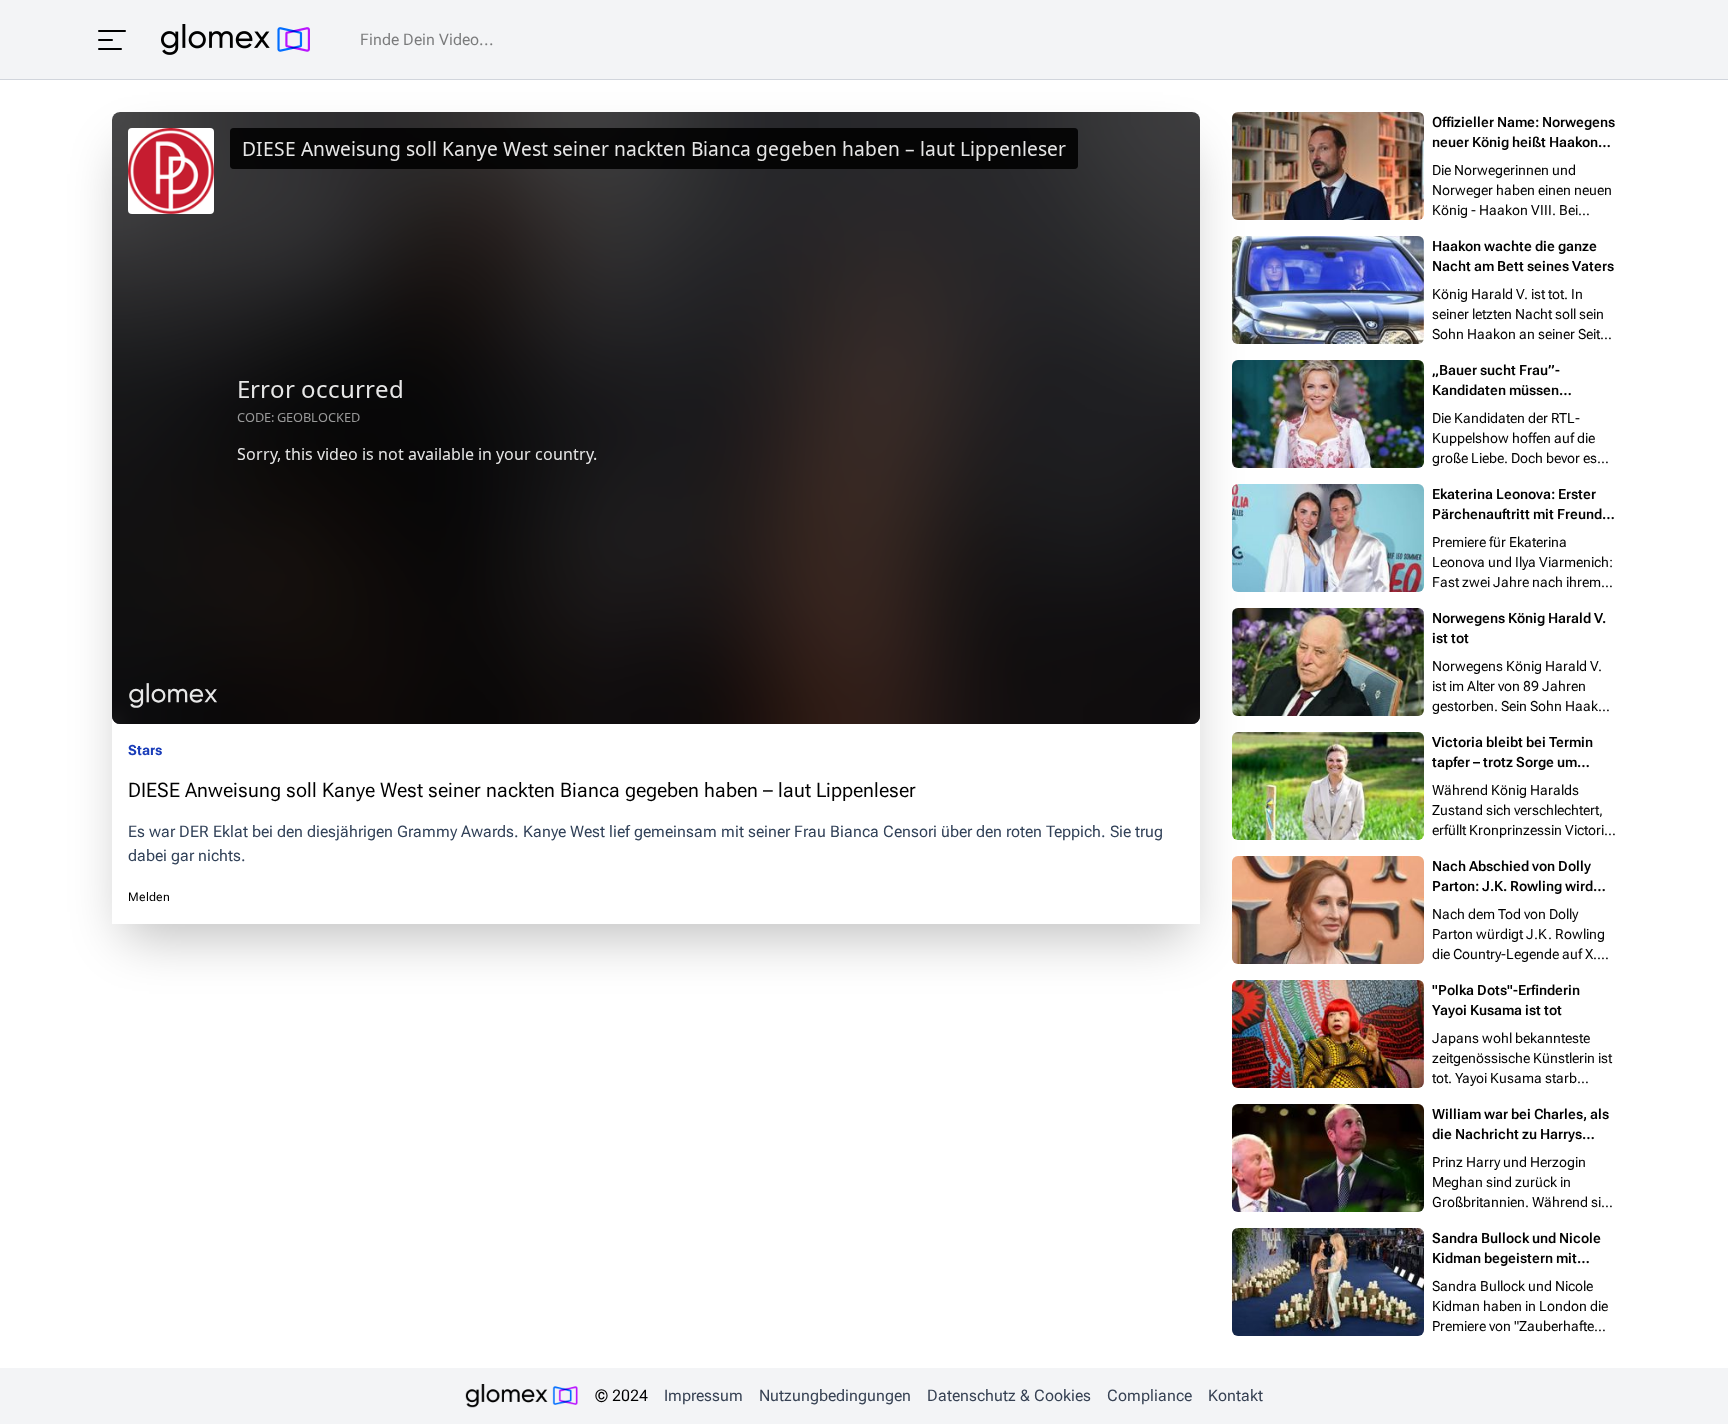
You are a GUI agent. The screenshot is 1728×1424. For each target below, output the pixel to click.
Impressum (703, 1395)
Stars (145, 750)
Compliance (1149, 1395)
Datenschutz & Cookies (1009, 1395)
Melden (149, 897)
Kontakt (1235, 1395)
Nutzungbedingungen (835, 1395)
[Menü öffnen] (112, 40)
